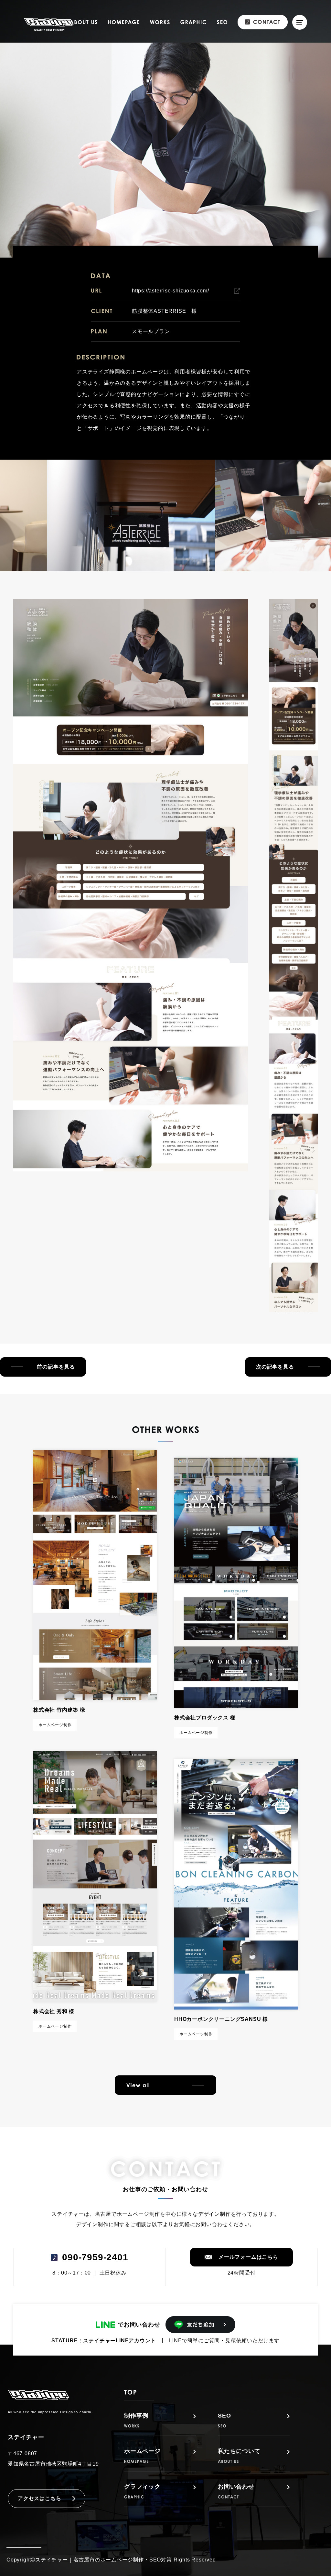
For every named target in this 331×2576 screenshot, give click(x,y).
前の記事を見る (56, 1367)
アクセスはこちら (39, 2498)
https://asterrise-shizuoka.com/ (171, 291)
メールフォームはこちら (248, 2257)
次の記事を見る (275, 1367)
